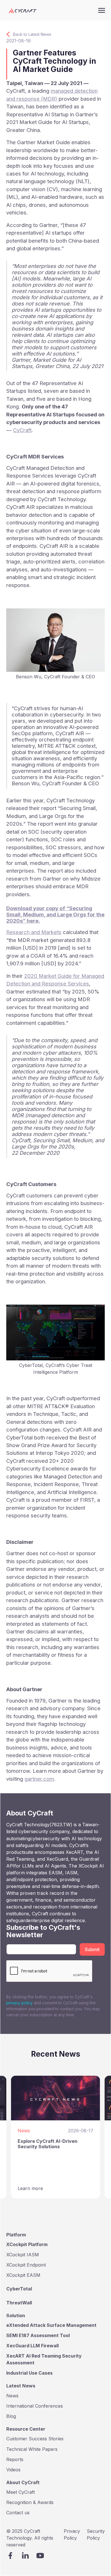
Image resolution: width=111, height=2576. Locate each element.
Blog (11, 2416)
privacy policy (20, 2003)
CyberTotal (19, 2289)
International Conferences (35, 2406)
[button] (102, 10)
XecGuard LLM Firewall (32, 2346)
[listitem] (55, 2137)
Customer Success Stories (35, 2439)
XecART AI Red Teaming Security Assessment (44, 2359)
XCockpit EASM (23, 2275)
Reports (15, 2459)
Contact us (18, 2513)
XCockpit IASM (23, 2255)
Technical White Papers (32, 2449)
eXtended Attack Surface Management (51, 2325)
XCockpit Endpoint (26, 2265)
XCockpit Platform (27, 2244)
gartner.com (39, 1779)
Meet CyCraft (20, 2492)
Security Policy (96, 2534)
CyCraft (22, 430)
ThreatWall (19, 2303)
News (12, 2396)
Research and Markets (34, 932)
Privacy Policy (72, 2534)
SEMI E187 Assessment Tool (38, 2335)
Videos (13, 2470)
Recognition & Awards (30, 2502)
